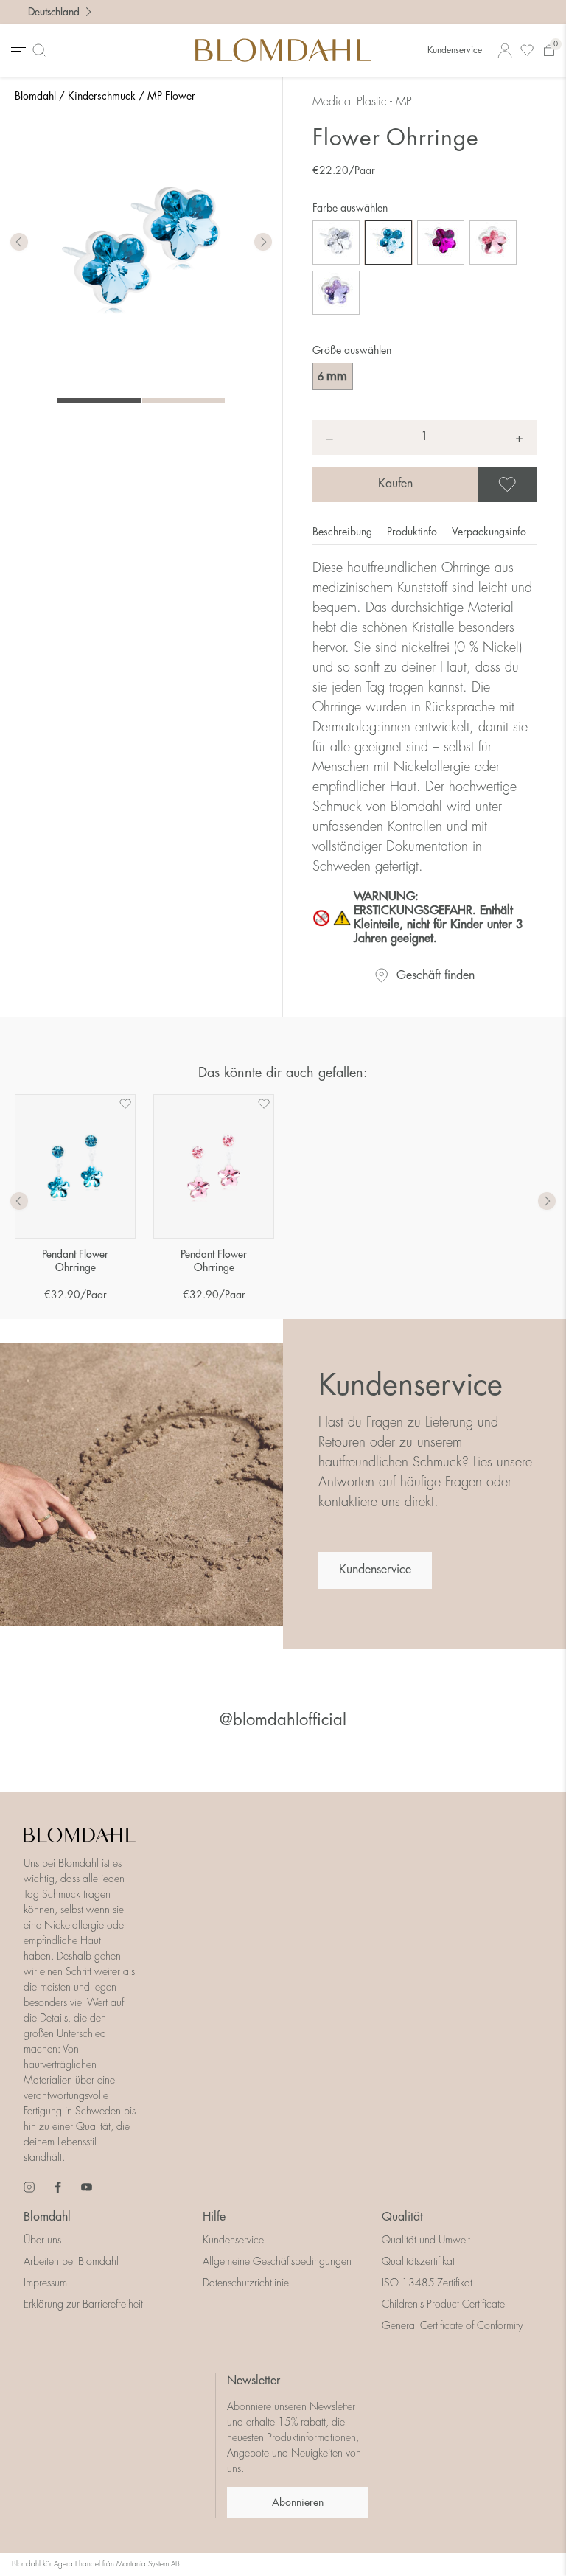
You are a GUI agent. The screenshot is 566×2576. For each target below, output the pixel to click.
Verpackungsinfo (489, 532)
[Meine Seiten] (505, 51)
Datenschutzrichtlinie (246, 2283)
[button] (263, 243)
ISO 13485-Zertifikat (427, 2283)
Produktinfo (413, 532)
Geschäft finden (436, 975)
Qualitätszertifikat (418, 2261)
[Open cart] (549, 51)
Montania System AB (148, 2564)
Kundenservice (455, 50)
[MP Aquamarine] (388, 243)
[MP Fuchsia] (441, 243)
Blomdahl (35, 96)
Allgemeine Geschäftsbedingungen (277, 2261)
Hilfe (214, 2217)
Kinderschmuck (102, 96)
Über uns (42, 2240)
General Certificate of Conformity (452, 2325)
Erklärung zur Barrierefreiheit (83, 2304)
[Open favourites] (527, 51)
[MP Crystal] (336, 243)
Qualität (402, 2217)
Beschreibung (344, 532)
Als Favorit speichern (534, 484)
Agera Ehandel (77, 2564)
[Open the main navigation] (17, 51)
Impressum (45, 2283)
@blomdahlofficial (283, 1720)
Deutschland (54, 12)
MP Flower (171, 96)
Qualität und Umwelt (426, 2240)
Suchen (42, 50)
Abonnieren (298, 2502)
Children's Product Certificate (443, 2304)
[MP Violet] (336, 293)
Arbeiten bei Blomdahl (71, 2261)
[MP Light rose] (493, 243)
